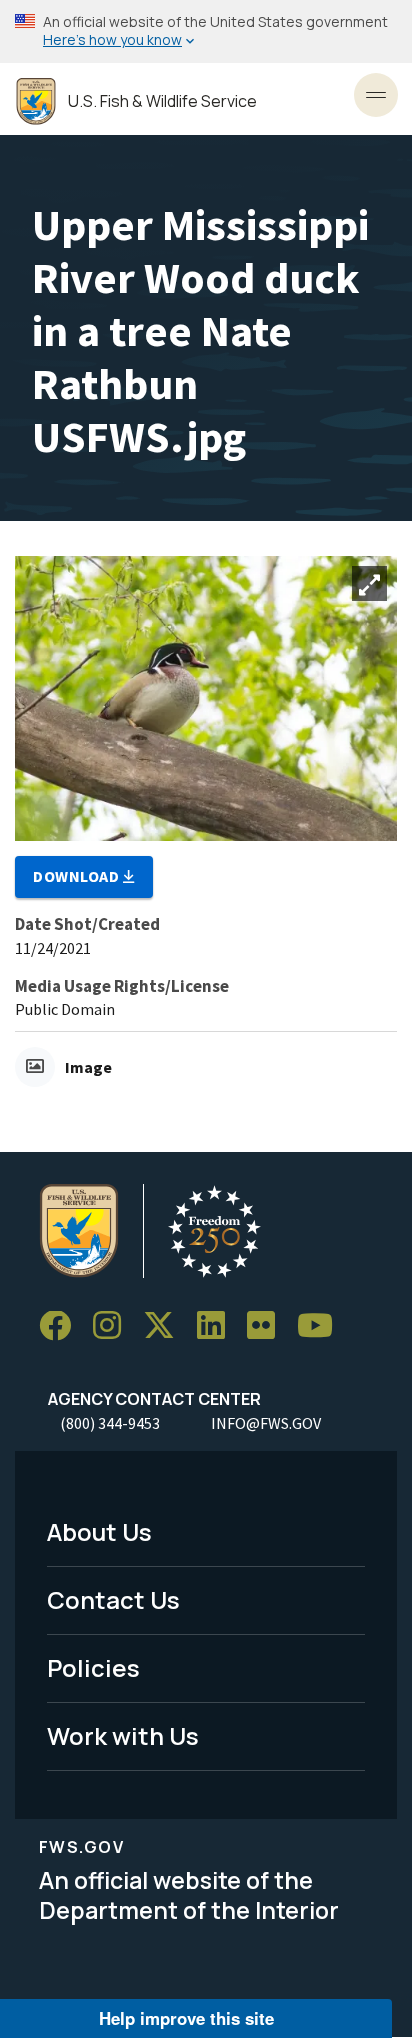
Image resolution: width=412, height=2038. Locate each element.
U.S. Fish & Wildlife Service (162, 101)
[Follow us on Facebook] (62, 1326)
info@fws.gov (266, 1423)
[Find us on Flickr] (268, 1326)
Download (78, 876)
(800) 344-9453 (110, 1423)
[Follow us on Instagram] (114, 1326)
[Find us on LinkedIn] (218, 1326)
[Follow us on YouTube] (322, 1326)
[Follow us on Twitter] (166, 1326)
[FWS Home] (36, 101)
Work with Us (123, 1735)
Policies (93, 1667)
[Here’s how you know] (206, 31)
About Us (99, 1531)
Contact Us (113, 1599)
